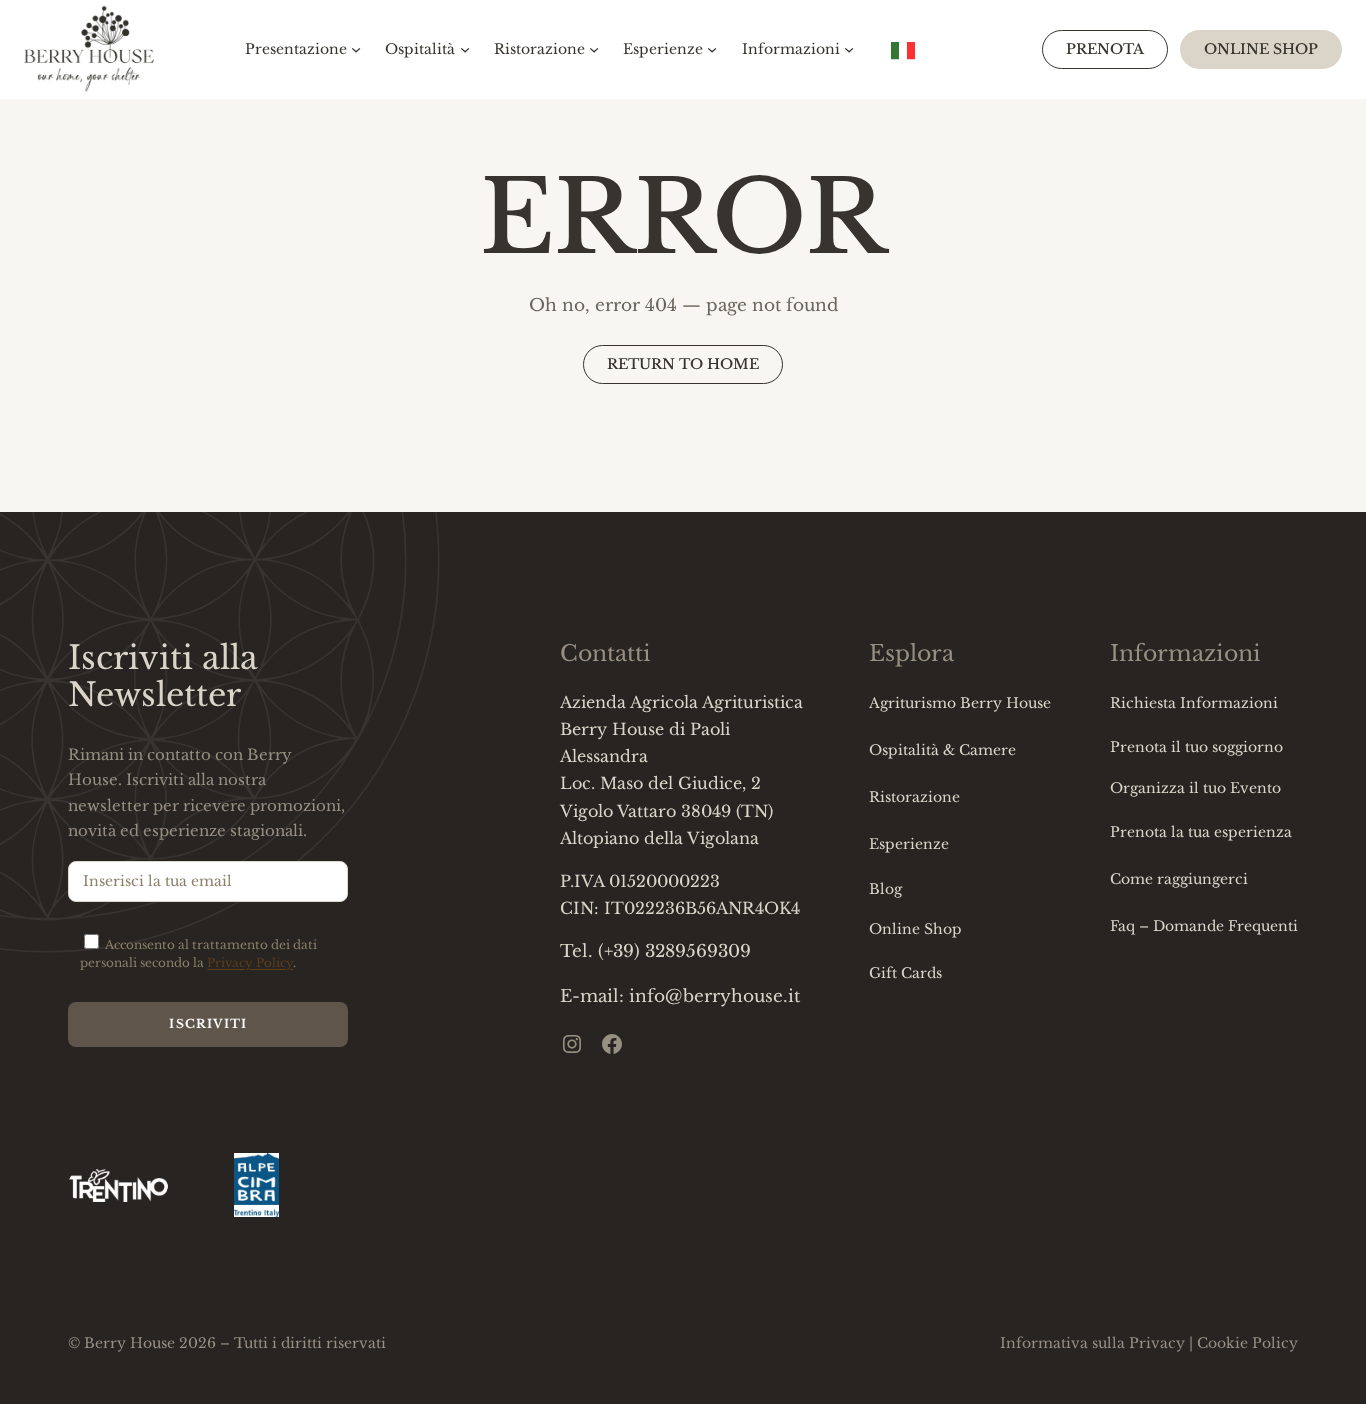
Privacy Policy (250, 962)
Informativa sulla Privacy (1092, 1343)
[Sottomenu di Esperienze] (712, 49)
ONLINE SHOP (1261, 49)
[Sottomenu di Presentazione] (356, 49)
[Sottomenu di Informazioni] (849, 49)
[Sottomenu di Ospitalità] (465, 49)
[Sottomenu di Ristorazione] (594, 49)
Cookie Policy (1247, 1343)
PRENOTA (1105, 49)
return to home (683, 364)
